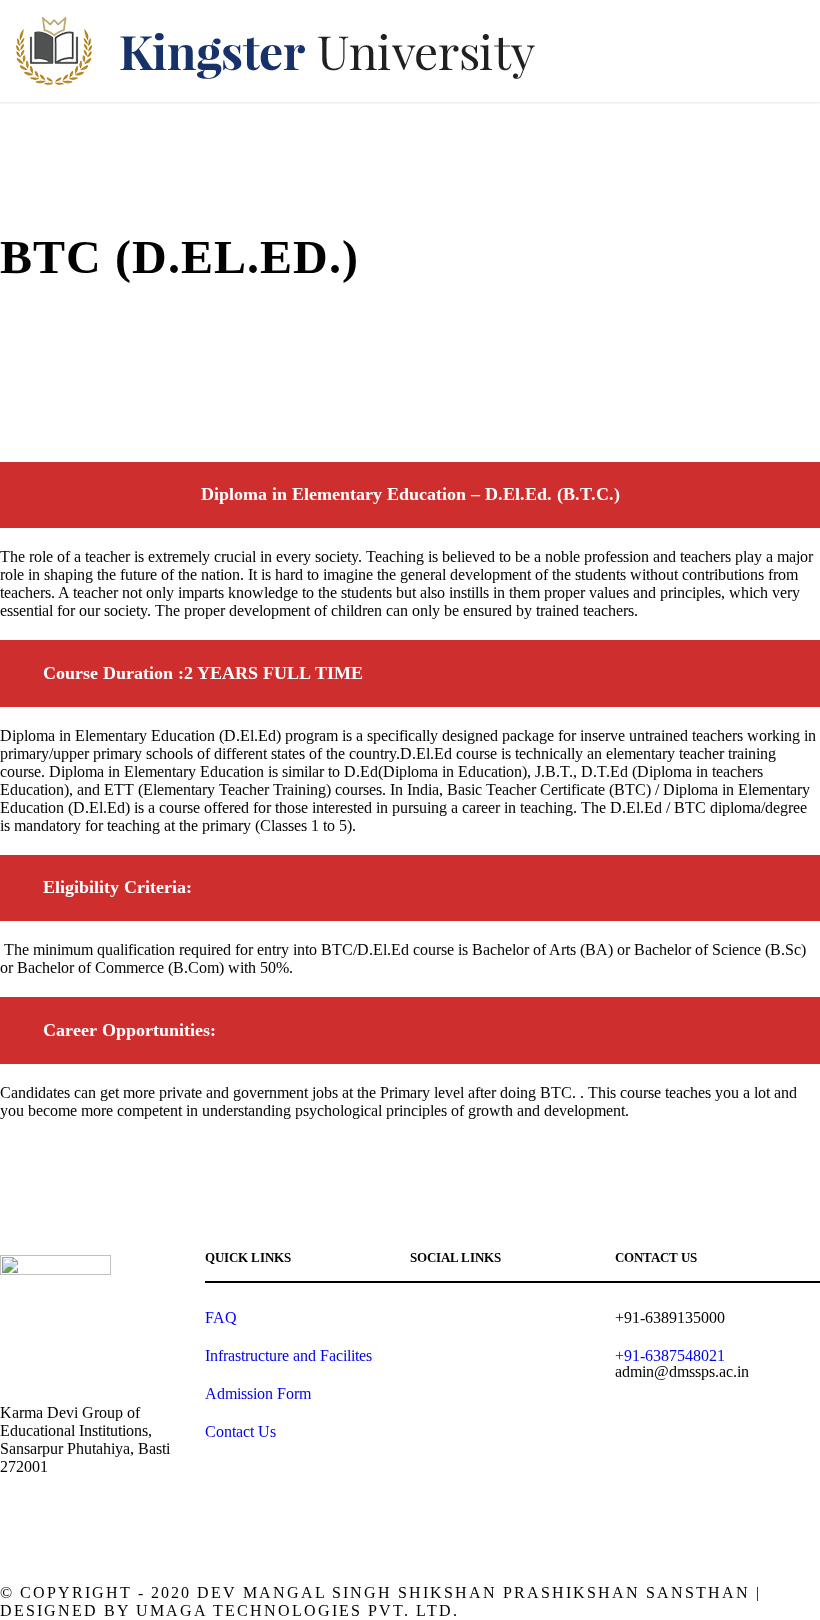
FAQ (221, 1317)
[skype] (522, 1319)
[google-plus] (452, 1319)
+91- (670, 1355)
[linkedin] (487, 1319)
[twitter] (557, 1319)
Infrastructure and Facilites (288, 1355)
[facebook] (417, 1319)
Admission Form (258, 1393)
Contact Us (240, 1431)
